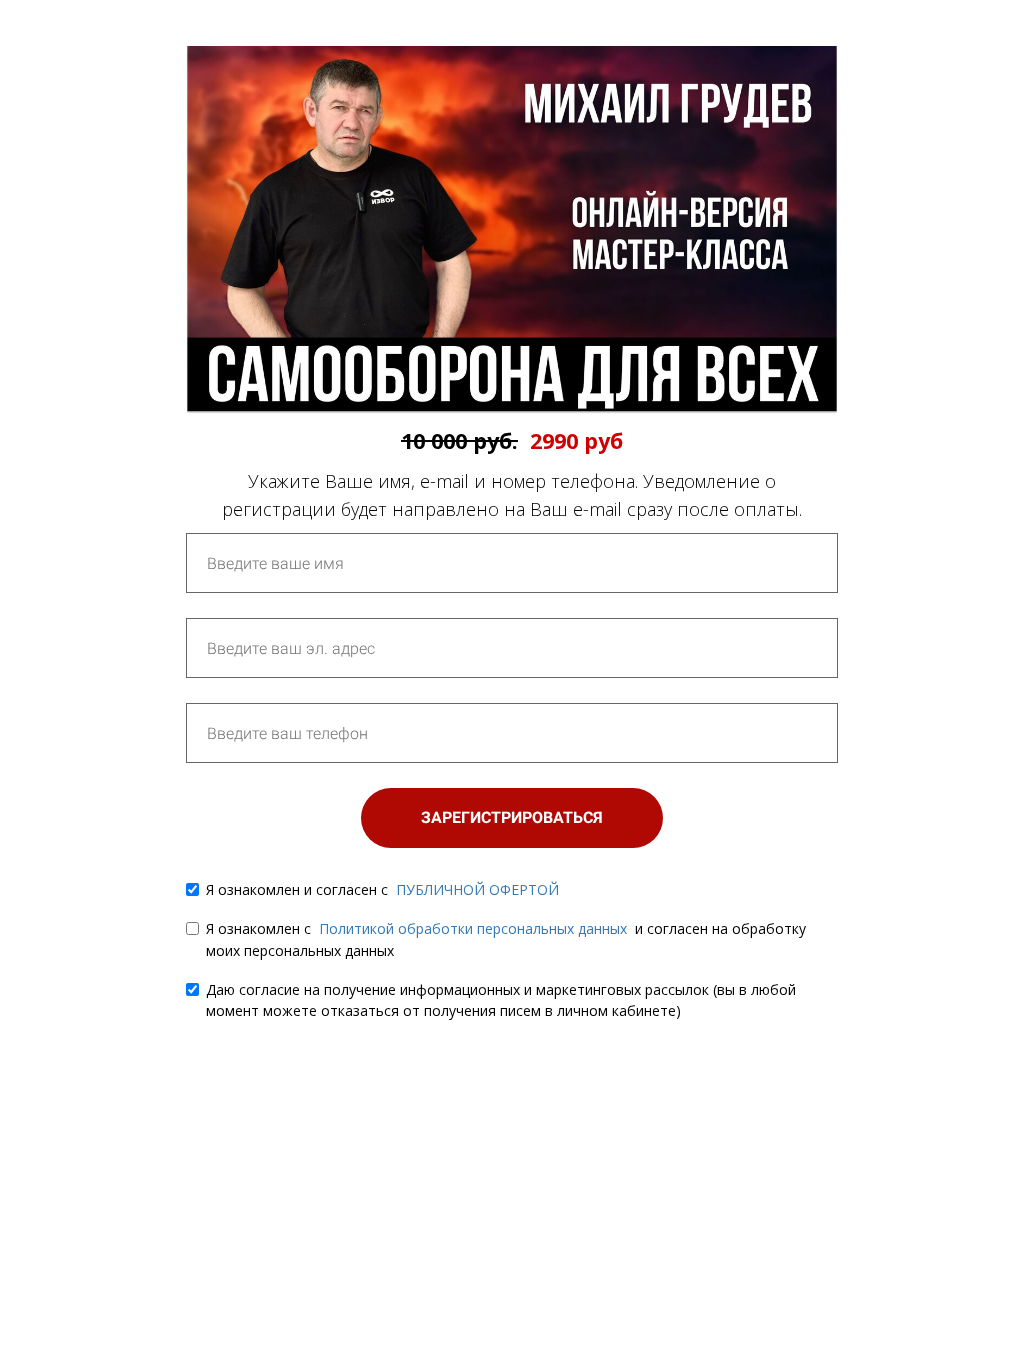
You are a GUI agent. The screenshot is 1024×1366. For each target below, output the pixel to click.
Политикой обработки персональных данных (473, 928)
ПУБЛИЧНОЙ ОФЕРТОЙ (477, 889)
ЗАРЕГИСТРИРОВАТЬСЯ (512, 817)
